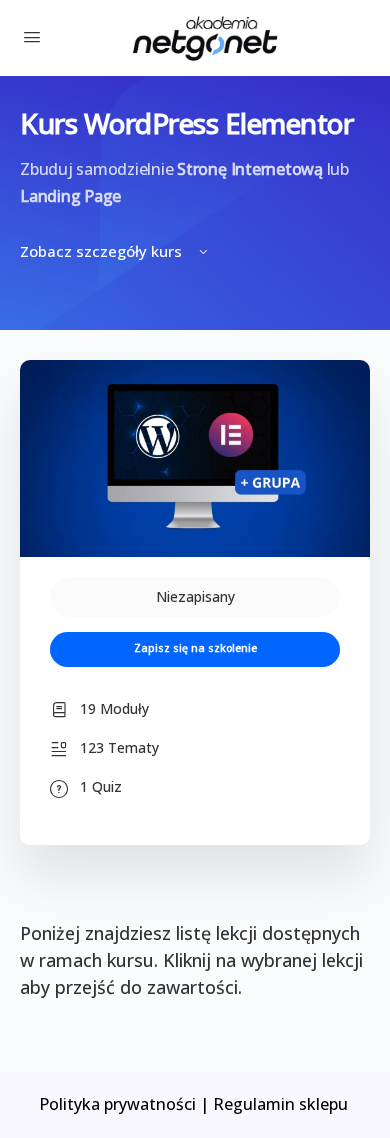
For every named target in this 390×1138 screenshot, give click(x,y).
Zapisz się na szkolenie (195, 648)
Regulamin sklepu (282, 1104)
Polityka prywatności (117, 1104)
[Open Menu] (32, 36)
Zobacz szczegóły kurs (103, 251)
